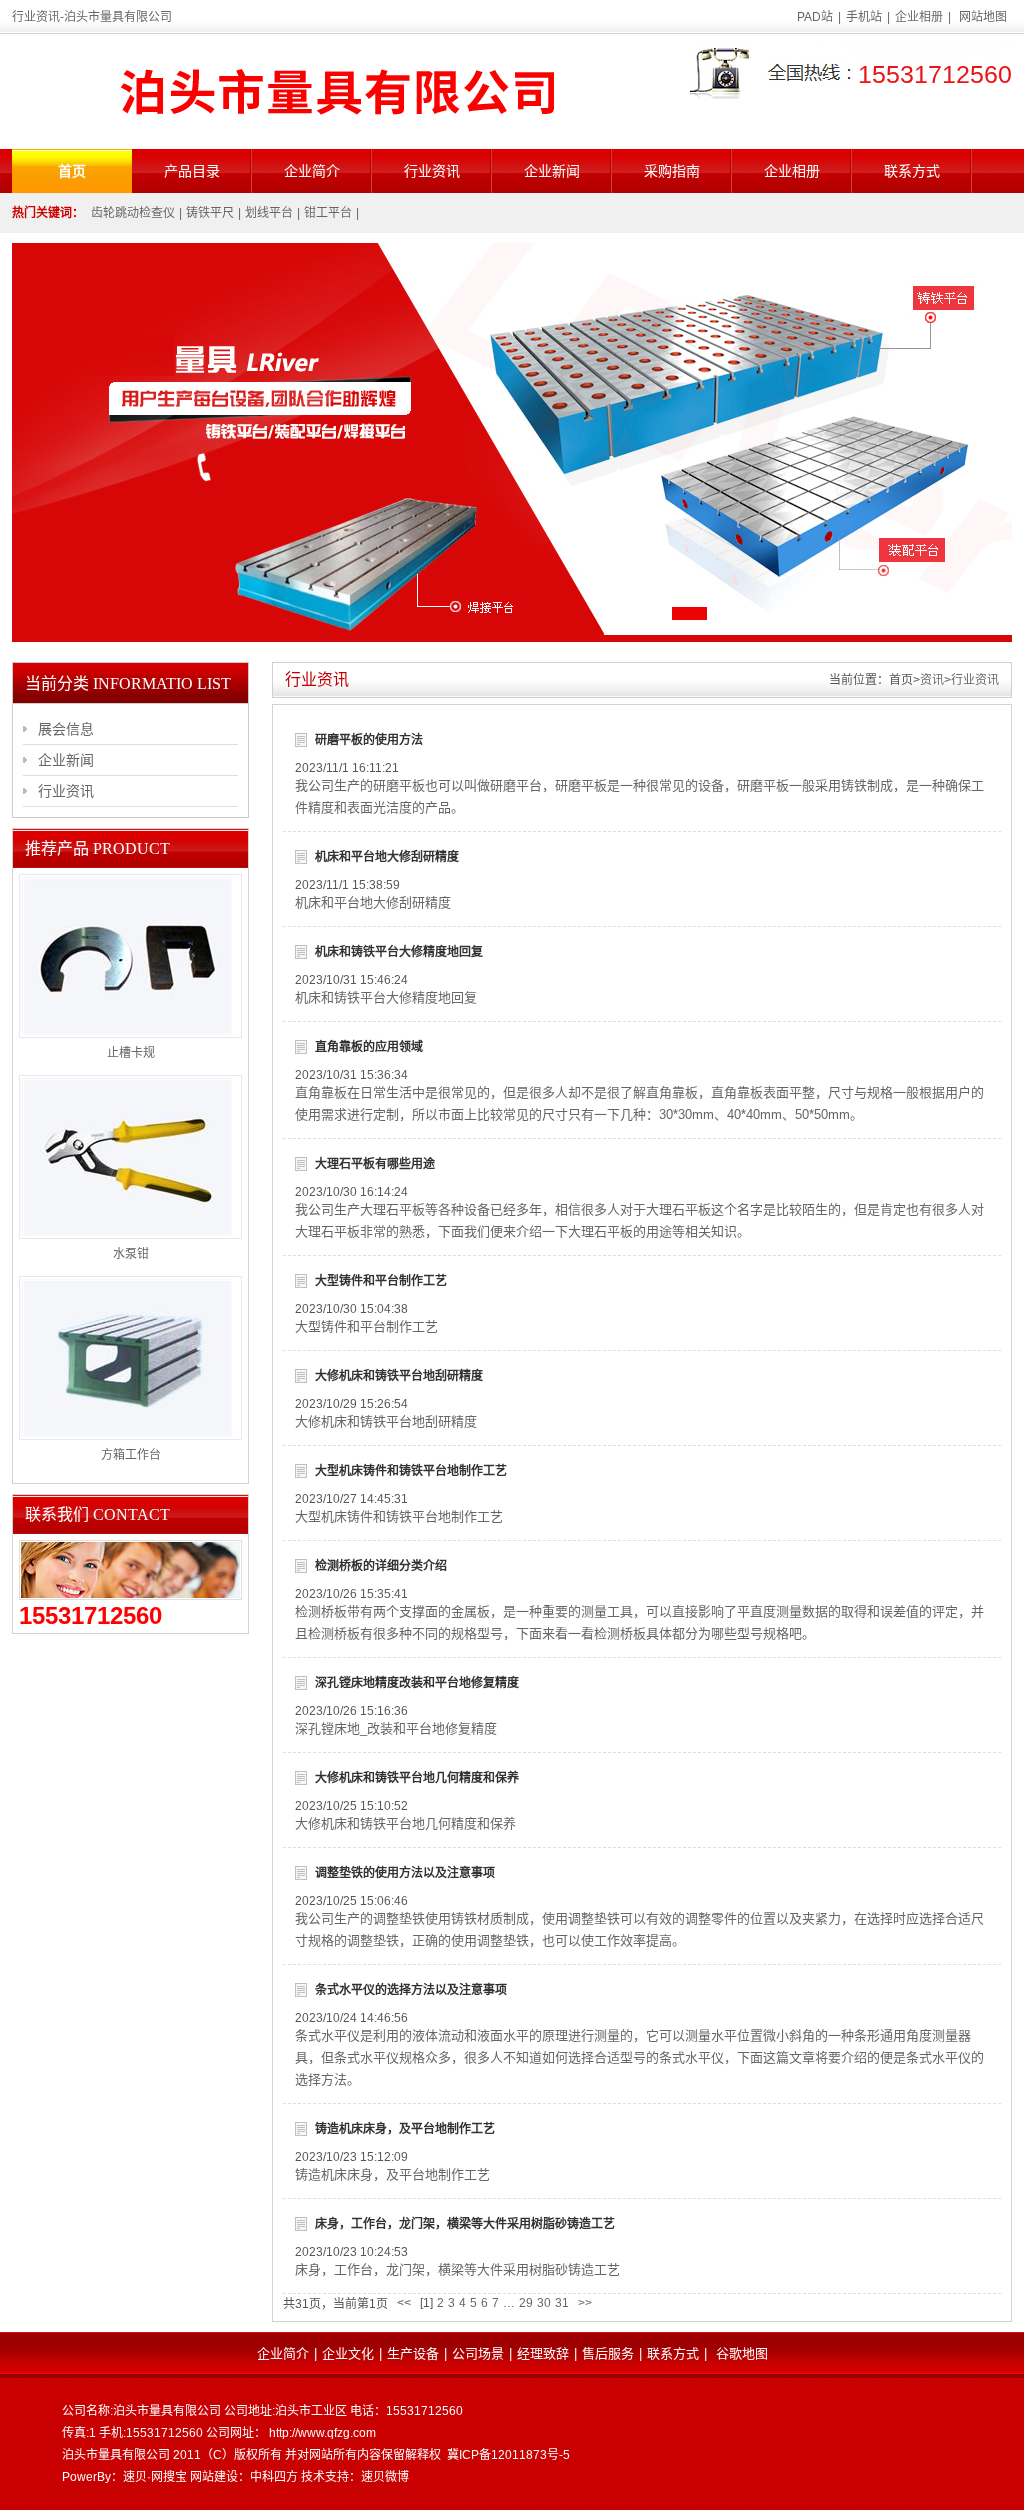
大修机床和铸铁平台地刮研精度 (399, 1376)
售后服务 (608, 2353)
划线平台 (269, 213)
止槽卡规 (131, 1053)
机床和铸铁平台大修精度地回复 (399, 952)
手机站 (864, 17)
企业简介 (312, 171)
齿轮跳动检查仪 (133, 213)
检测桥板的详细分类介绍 (381, 1566)
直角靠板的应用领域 (369, 1047)
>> (585, 2303)
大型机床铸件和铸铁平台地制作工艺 (411, 1471)
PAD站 (815, 17)
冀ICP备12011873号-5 (508, 2455)
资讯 (932, 680)
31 (562, 2303)
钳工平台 (328, 213)
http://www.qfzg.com (322, 2433)
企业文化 (348, 2353)
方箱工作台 (131, 1455)
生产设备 (413, 2353)
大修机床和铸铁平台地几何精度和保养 (417, 1778)
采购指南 (672, 171)
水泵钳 (131, 1254)
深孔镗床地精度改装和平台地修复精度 (417, 1683)
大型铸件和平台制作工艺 (381, 1281)
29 (526, 2303)
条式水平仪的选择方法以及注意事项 (411, 1990)
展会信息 (66, 729)
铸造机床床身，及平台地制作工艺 (405, 2129)
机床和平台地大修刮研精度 (387, 857)
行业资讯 (432, 171)
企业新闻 (552, 171)
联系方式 (912, 171)
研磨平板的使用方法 (369, 740)
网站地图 (983, 17)
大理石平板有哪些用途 (375, 1164)
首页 (72, 171)
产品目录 (192, 171)
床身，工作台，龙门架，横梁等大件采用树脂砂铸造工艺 (465, 2224)
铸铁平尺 (210, 213)
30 (544, 2303)
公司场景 (478, 2353)
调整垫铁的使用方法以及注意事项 (405, 1873)
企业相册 (919, 17)
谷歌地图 (742, 2353)
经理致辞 (543, 2353)
